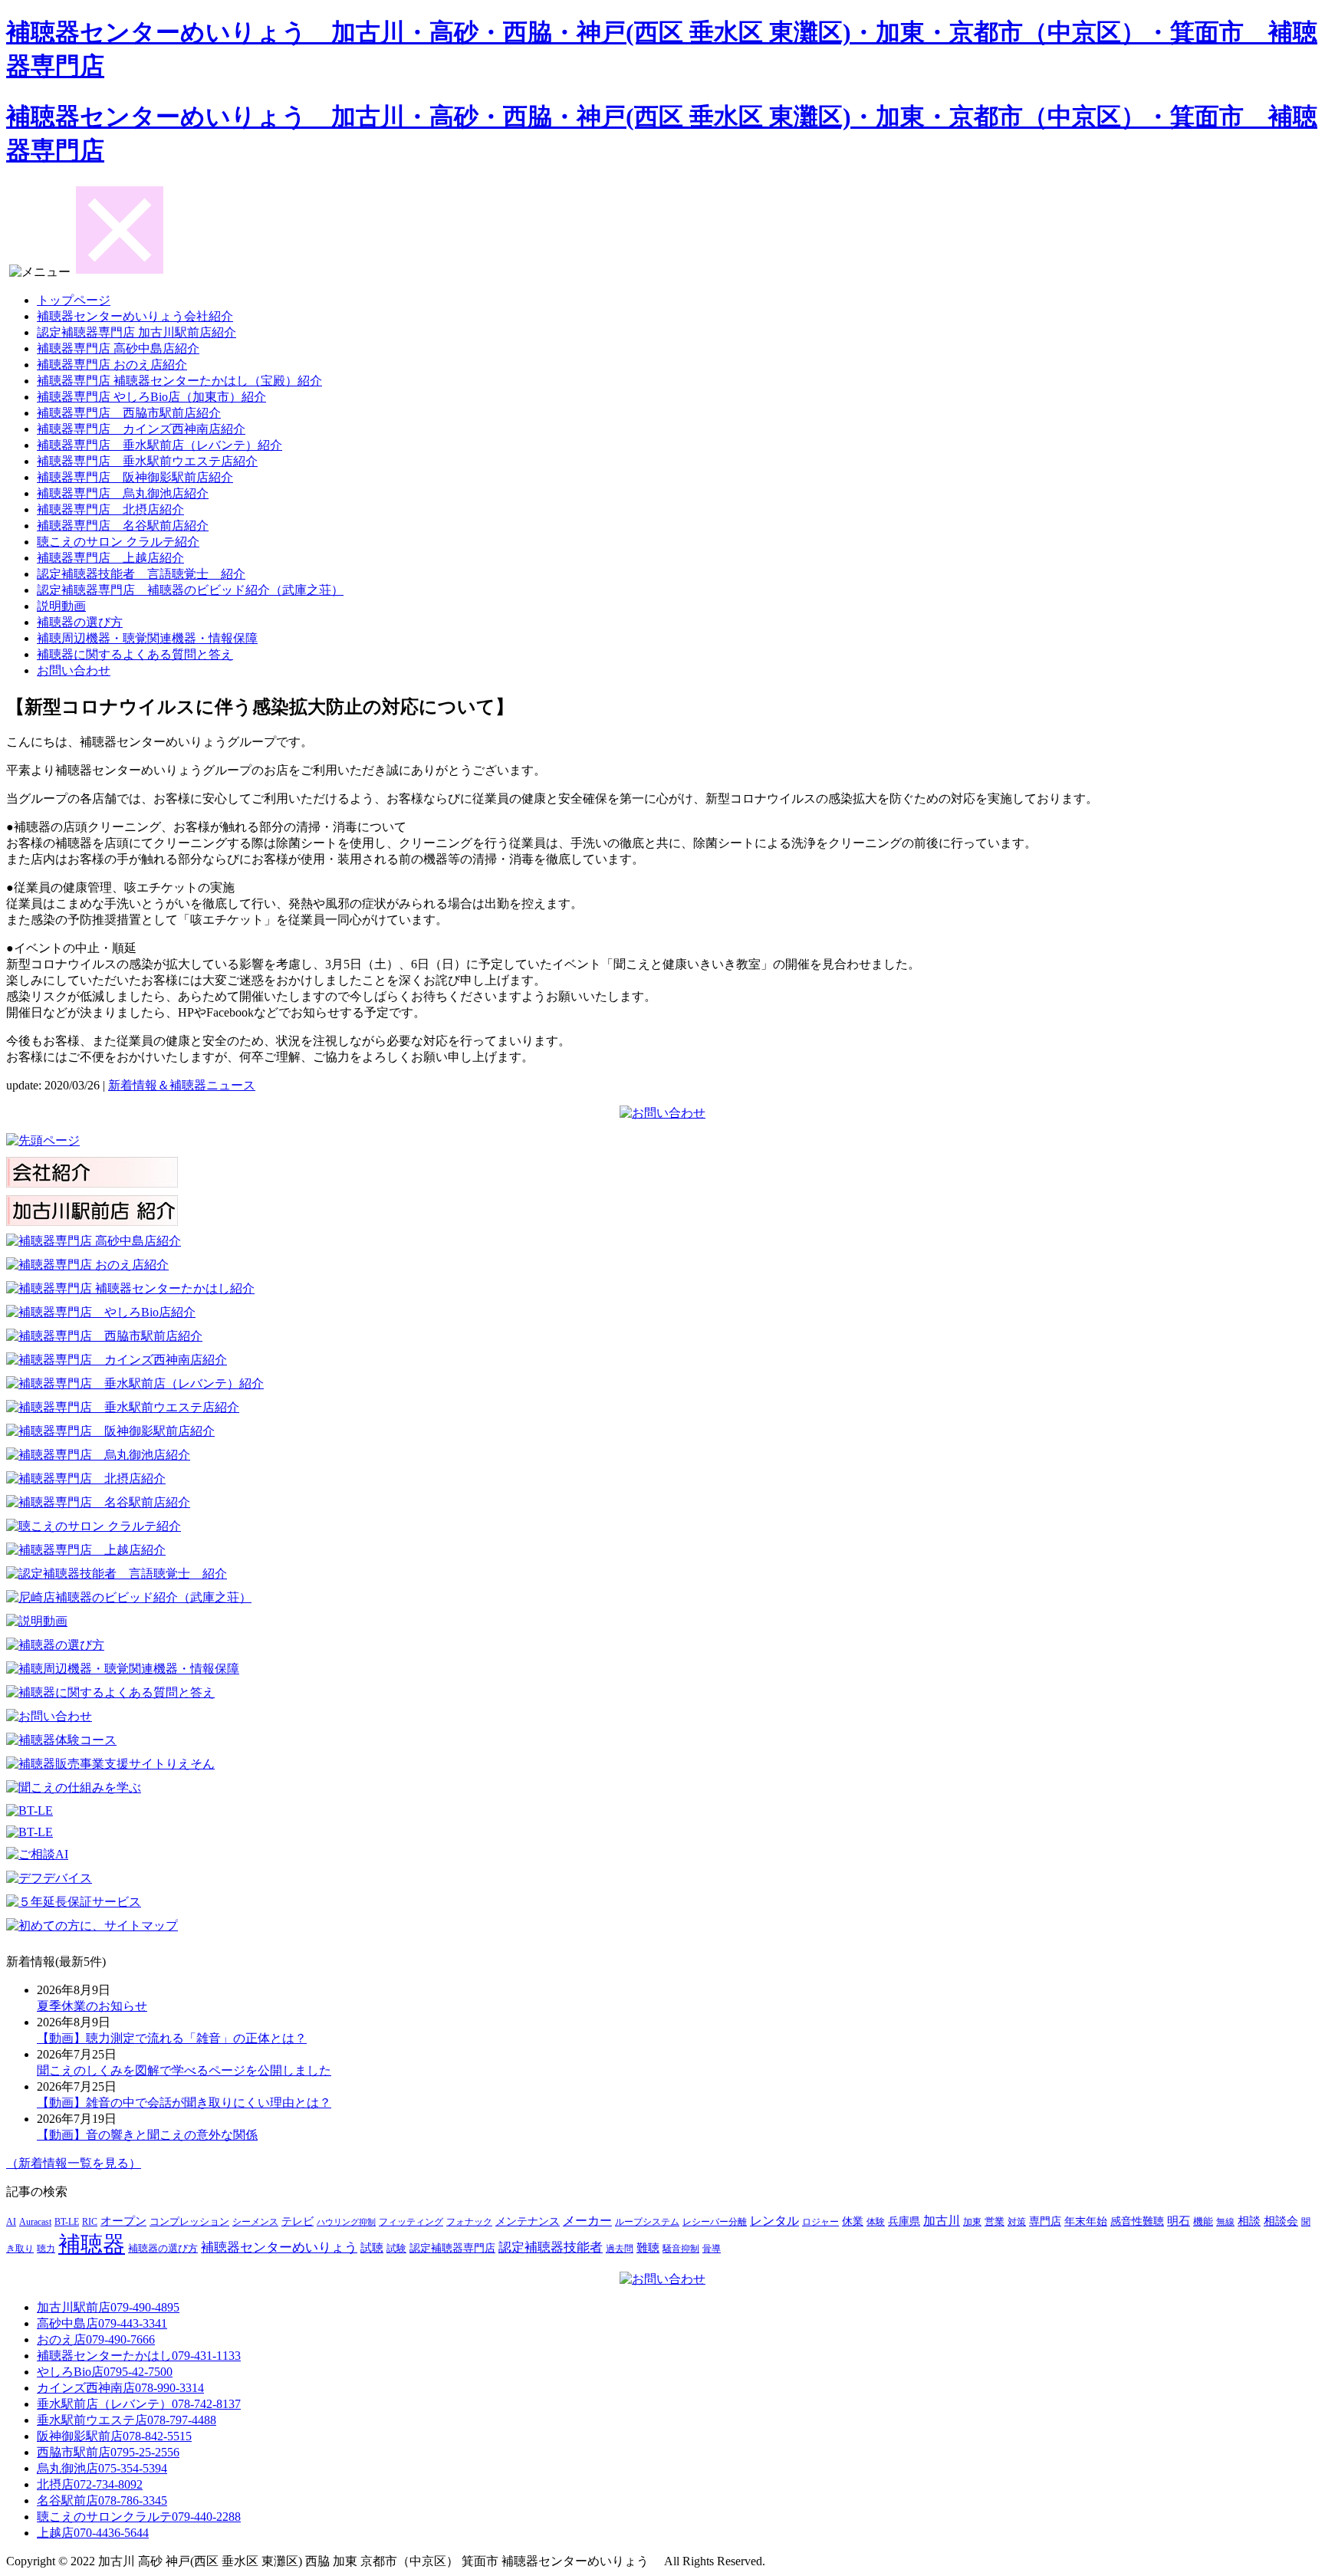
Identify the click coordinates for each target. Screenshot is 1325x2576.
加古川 (942, 2221)
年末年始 (1086, 2221)
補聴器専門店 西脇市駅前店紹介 (129, 413)
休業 (853, 2221)
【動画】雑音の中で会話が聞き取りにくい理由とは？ (184, 2103)
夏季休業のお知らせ (92, 2006)
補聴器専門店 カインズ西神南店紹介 (141, 429)
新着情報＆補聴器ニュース (182, 1085)
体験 (876, 2222)
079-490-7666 (96, 2339)
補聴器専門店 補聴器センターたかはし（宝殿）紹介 (179, 381)
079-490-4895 (108, 2307)
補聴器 (92, 2244)
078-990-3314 (120, 2388)
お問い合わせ (74, 670)
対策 (1017, 2222)
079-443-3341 (102, 2323)
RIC (90, 2222)
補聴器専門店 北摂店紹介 (110, 509)
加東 (972, 2222)
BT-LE (67, 2222)
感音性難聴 (1137, 2221)
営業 (995, 2222)
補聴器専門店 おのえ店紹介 (112, 365)
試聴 (372, 2248)
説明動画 (61, 606)
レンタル (774, 2221)
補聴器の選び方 (80, 622)
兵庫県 (904, 2221)
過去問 (620, 2249)
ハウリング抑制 (346, 2222)
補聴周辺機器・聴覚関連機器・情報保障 (147, 638)
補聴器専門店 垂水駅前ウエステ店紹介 (147, 461)
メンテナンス (528, 2221)
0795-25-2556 (108, 2452)
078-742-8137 (139, 2404)
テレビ (298, 2221)
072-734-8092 (90, 2484)
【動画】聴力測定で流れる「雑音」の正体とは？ (172, 2038)
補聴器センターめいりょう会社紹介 (135, 316)
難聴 (648, 2248)
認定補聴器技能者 (551, 2247)
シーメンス (255, 2222)
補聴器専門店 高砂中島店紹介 (118, 348)
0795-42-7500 (105, 2372)
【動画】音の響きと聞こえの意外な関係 (147, 2135)
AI (11, 2222)
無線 (1225, 2222)
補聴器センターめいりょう (279, 2247)
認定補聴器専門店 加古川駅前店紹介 (136, 332)
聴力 (46, 2249)
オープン (123, 2221)
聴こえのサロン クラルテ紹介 (118, 542)
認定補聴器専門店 (452, 2248)
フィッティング (411, 2222)
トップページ (74, 300)
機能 (1203, 2222)
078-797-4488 (127, 2420)
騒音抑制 (681, 2249)
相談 (1249, 2221)
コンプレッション (189, 2222)
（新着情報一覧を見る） (74, 2163)
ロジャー (820, 2222)
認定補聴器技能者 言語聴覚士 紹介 (141, 574)
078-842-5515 (114, 2436)
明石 (1179, 2221)
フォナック (469, 2222)
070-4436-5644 (93, 2533)
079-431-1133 (139, 2356)
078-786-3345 (102, 2500)
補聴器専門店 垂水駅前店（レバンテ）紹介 (159, 445)
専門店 (1045, 2221)
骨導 (712, 2249)
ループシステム (647, 2222)
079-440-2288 (139, 2517)
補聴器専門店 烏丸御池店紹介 (123, 493)
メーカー (587, 2221)
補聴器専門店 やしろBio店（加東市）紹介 (151, 397)
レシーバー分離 (715, 2222)
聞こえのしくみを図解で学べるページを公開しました (184, 2070)
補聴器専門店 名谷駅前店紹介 (123, 526)
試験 (396, 2249)
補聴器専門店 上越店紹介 (110, 558)
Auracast (35, 2222)
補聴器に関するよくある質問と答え (135, 654)
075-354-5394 (102, 2468)
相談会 (1281, 2221)
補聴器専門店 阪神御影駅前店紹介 (135, 477)
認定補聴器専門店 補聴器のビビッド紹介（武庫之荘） (190, 590)
